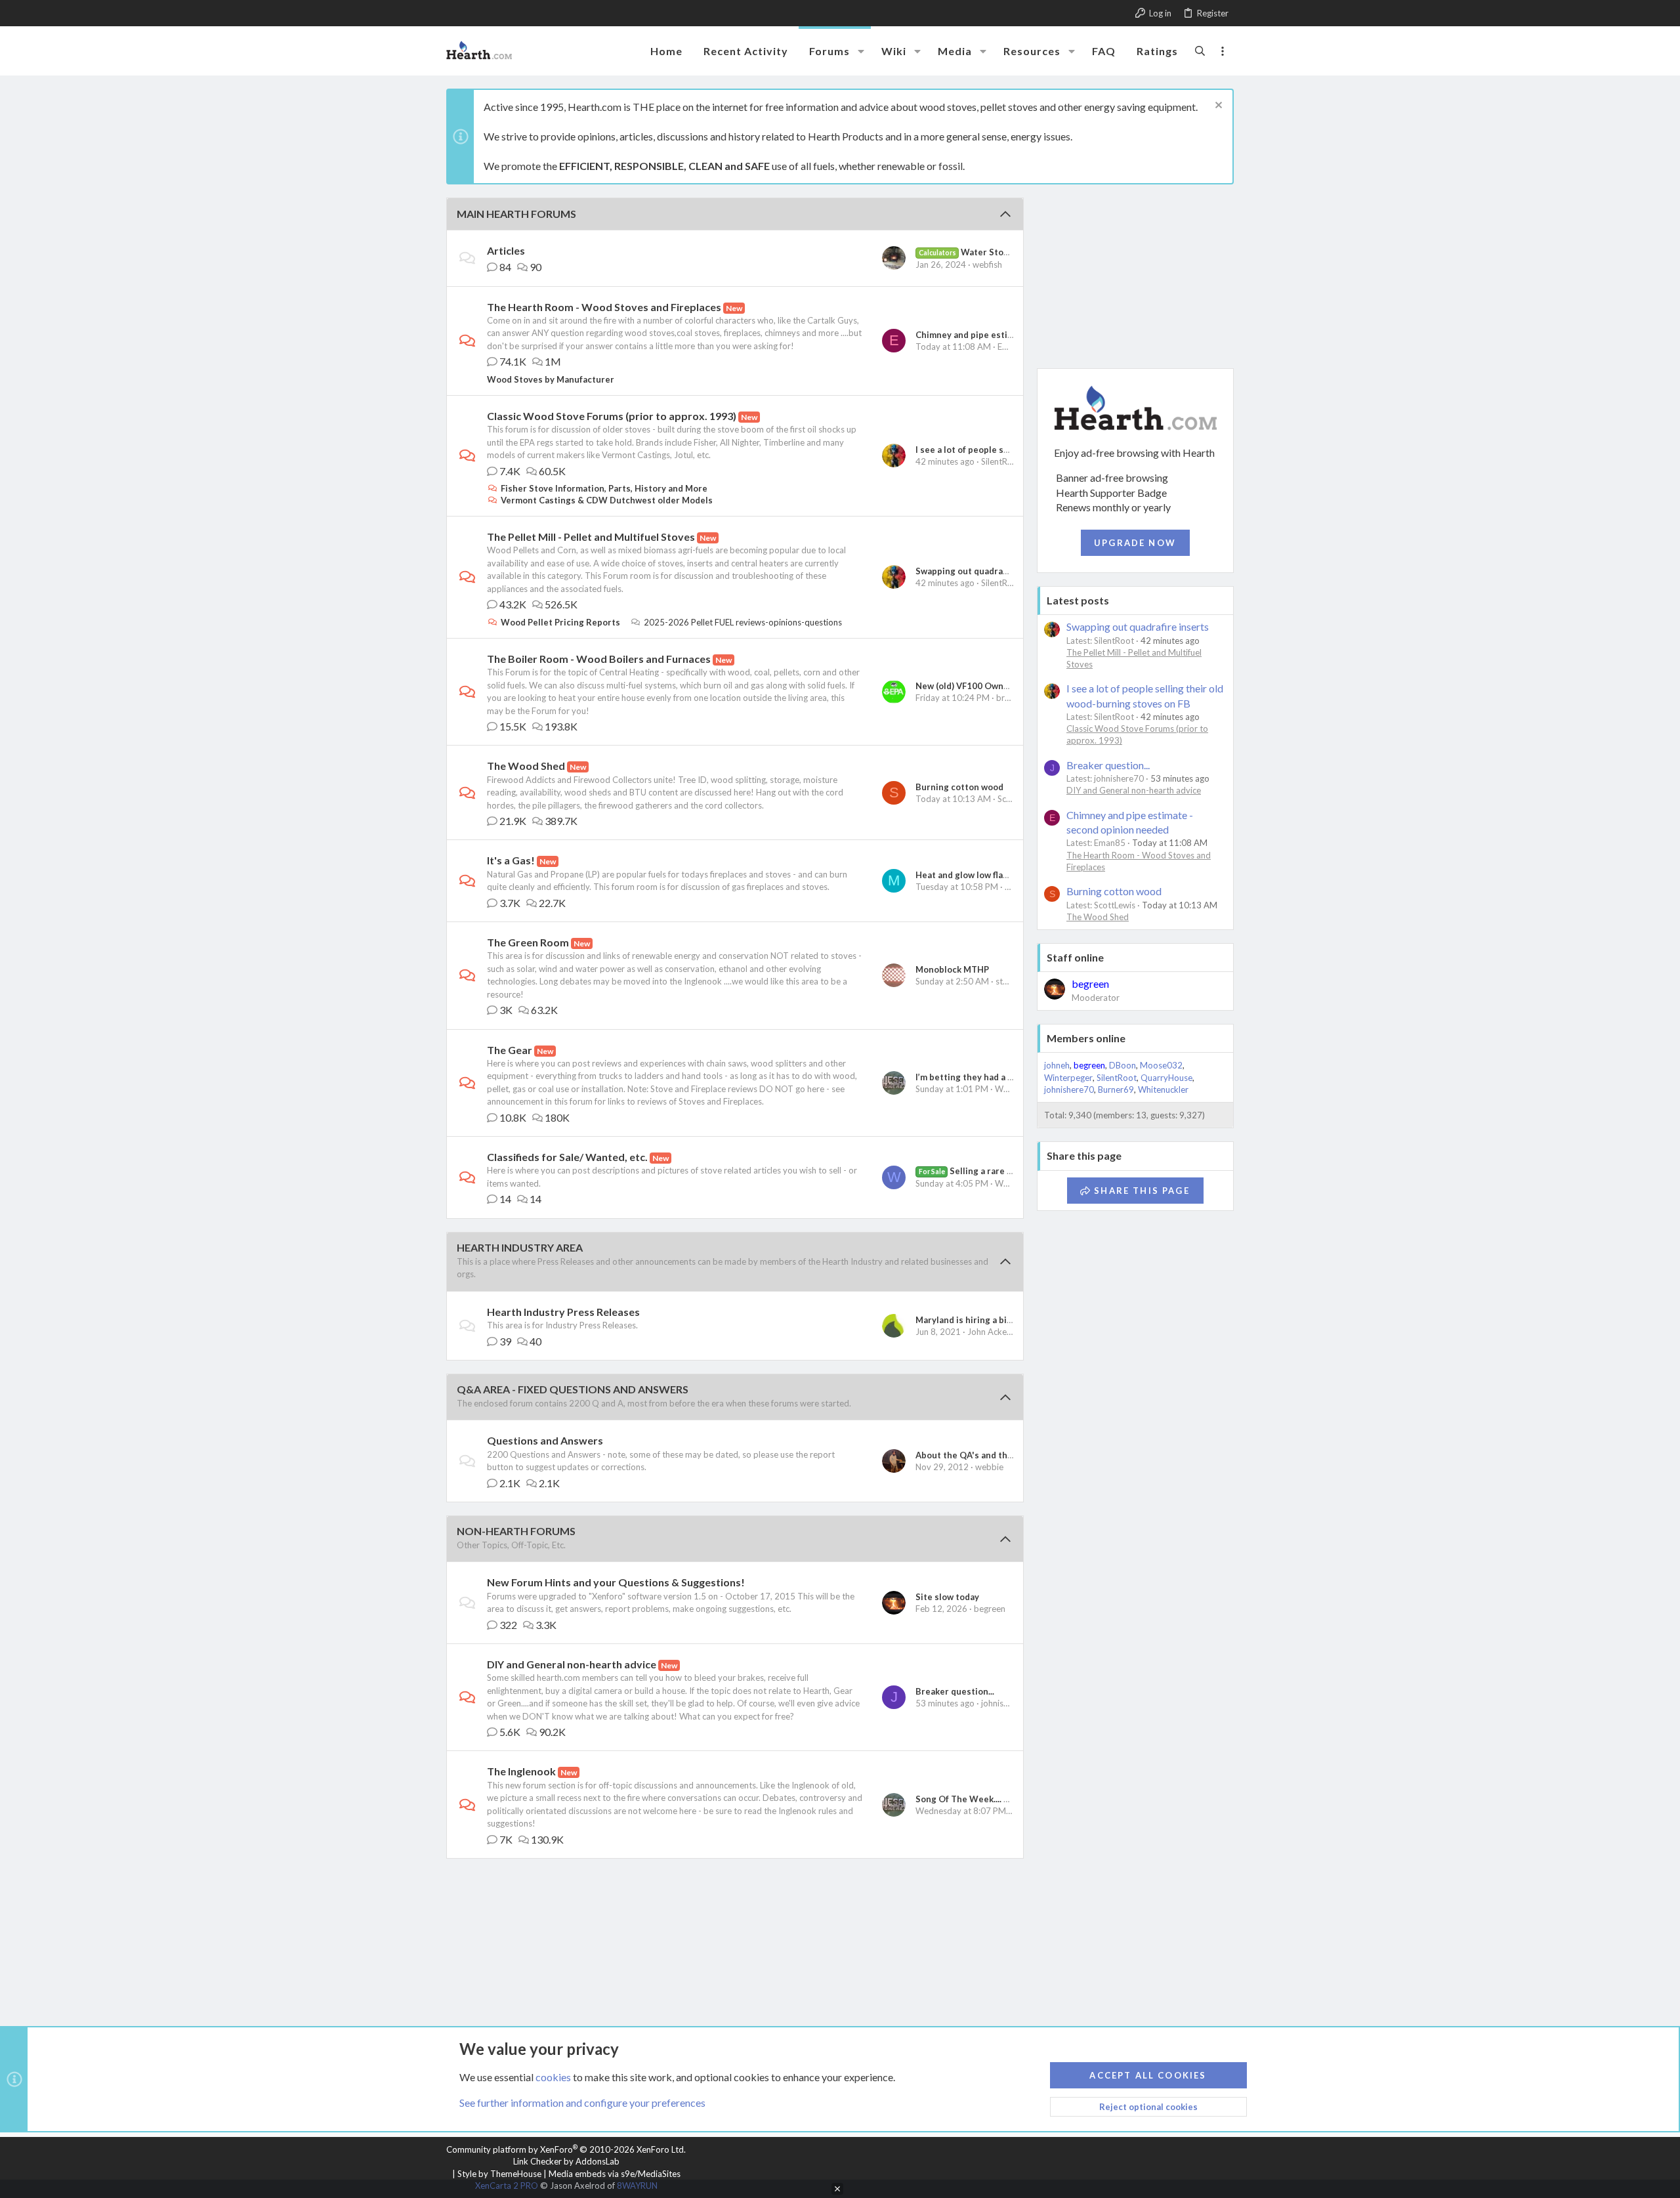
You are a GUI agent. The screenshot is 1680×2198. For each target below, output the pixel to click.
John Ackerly (992, 1332)
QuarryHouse (1166, 1078)
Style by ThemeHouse (499, 2174)
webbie (989, 1467)
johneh (1057, 1065)
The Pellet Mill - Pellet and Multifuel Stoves (591, 537)
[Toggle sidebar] (1223, 51)
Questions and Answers (545, 1440)
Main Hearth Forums (516, 214)
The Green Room (528, 942)
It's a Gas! (511, 860)
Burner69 (1116, 1089)
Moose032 (1161, 1065)
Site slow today (947, 1597)
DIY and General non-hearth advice (572, 1664)
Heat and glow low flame (965, 875)
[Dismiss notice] (1217, 107)
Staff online (1075, 957)
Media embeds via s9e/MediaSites (615, 2174)
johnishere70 (1006, 1703)
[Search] (1200, 51)
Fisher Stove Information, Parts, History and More (604, 488)
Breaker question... (955, 1691)
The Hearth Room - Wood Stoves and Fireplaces (604, 307)
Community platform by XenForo (566, 2149)
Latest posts (1078, 600)
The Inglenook (521, 1771)
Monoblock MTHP (952, 969)
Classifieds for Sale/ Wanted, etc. (567, 1157)
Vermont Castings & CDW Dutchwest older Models (607, 500)
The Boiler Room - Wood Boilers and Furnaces (599, 659)
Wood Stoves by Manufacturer (551, 379)
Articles (506, 250)
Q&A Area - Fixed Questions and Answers (573, 1389)
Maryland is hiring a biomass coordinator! (1002, 1320)
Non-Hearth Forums (516, 1531)
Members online (1086, 1038)
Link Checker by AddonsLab (566, 2161)
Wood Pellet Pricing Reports (560, 622)
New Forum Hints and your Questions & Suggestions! (616, 1582)
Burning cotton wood (959, 787)
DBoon (1123, 1065)
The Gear (510, 1050)
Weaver (1010, 1183)
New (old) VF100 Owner (964, 686)
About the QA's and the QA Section (989, 1455)
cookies (553, 2077)
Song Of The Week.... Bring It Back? (988, 1799)
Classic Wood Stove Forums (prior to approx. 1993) (612, 416)
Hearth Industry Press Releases (563, 1312)
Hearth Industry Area (520, 1247)
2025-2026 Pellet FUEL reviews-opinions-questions (743, 622)
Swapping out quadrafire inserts (982, 571)
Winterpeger (1068, 1078)
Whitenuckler (1163, 1089)
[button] (861, 51)
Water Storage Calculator (994, 252)
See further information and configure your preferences (582, 2103)
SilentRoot (1001, 461)
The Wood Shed (526, 766)
